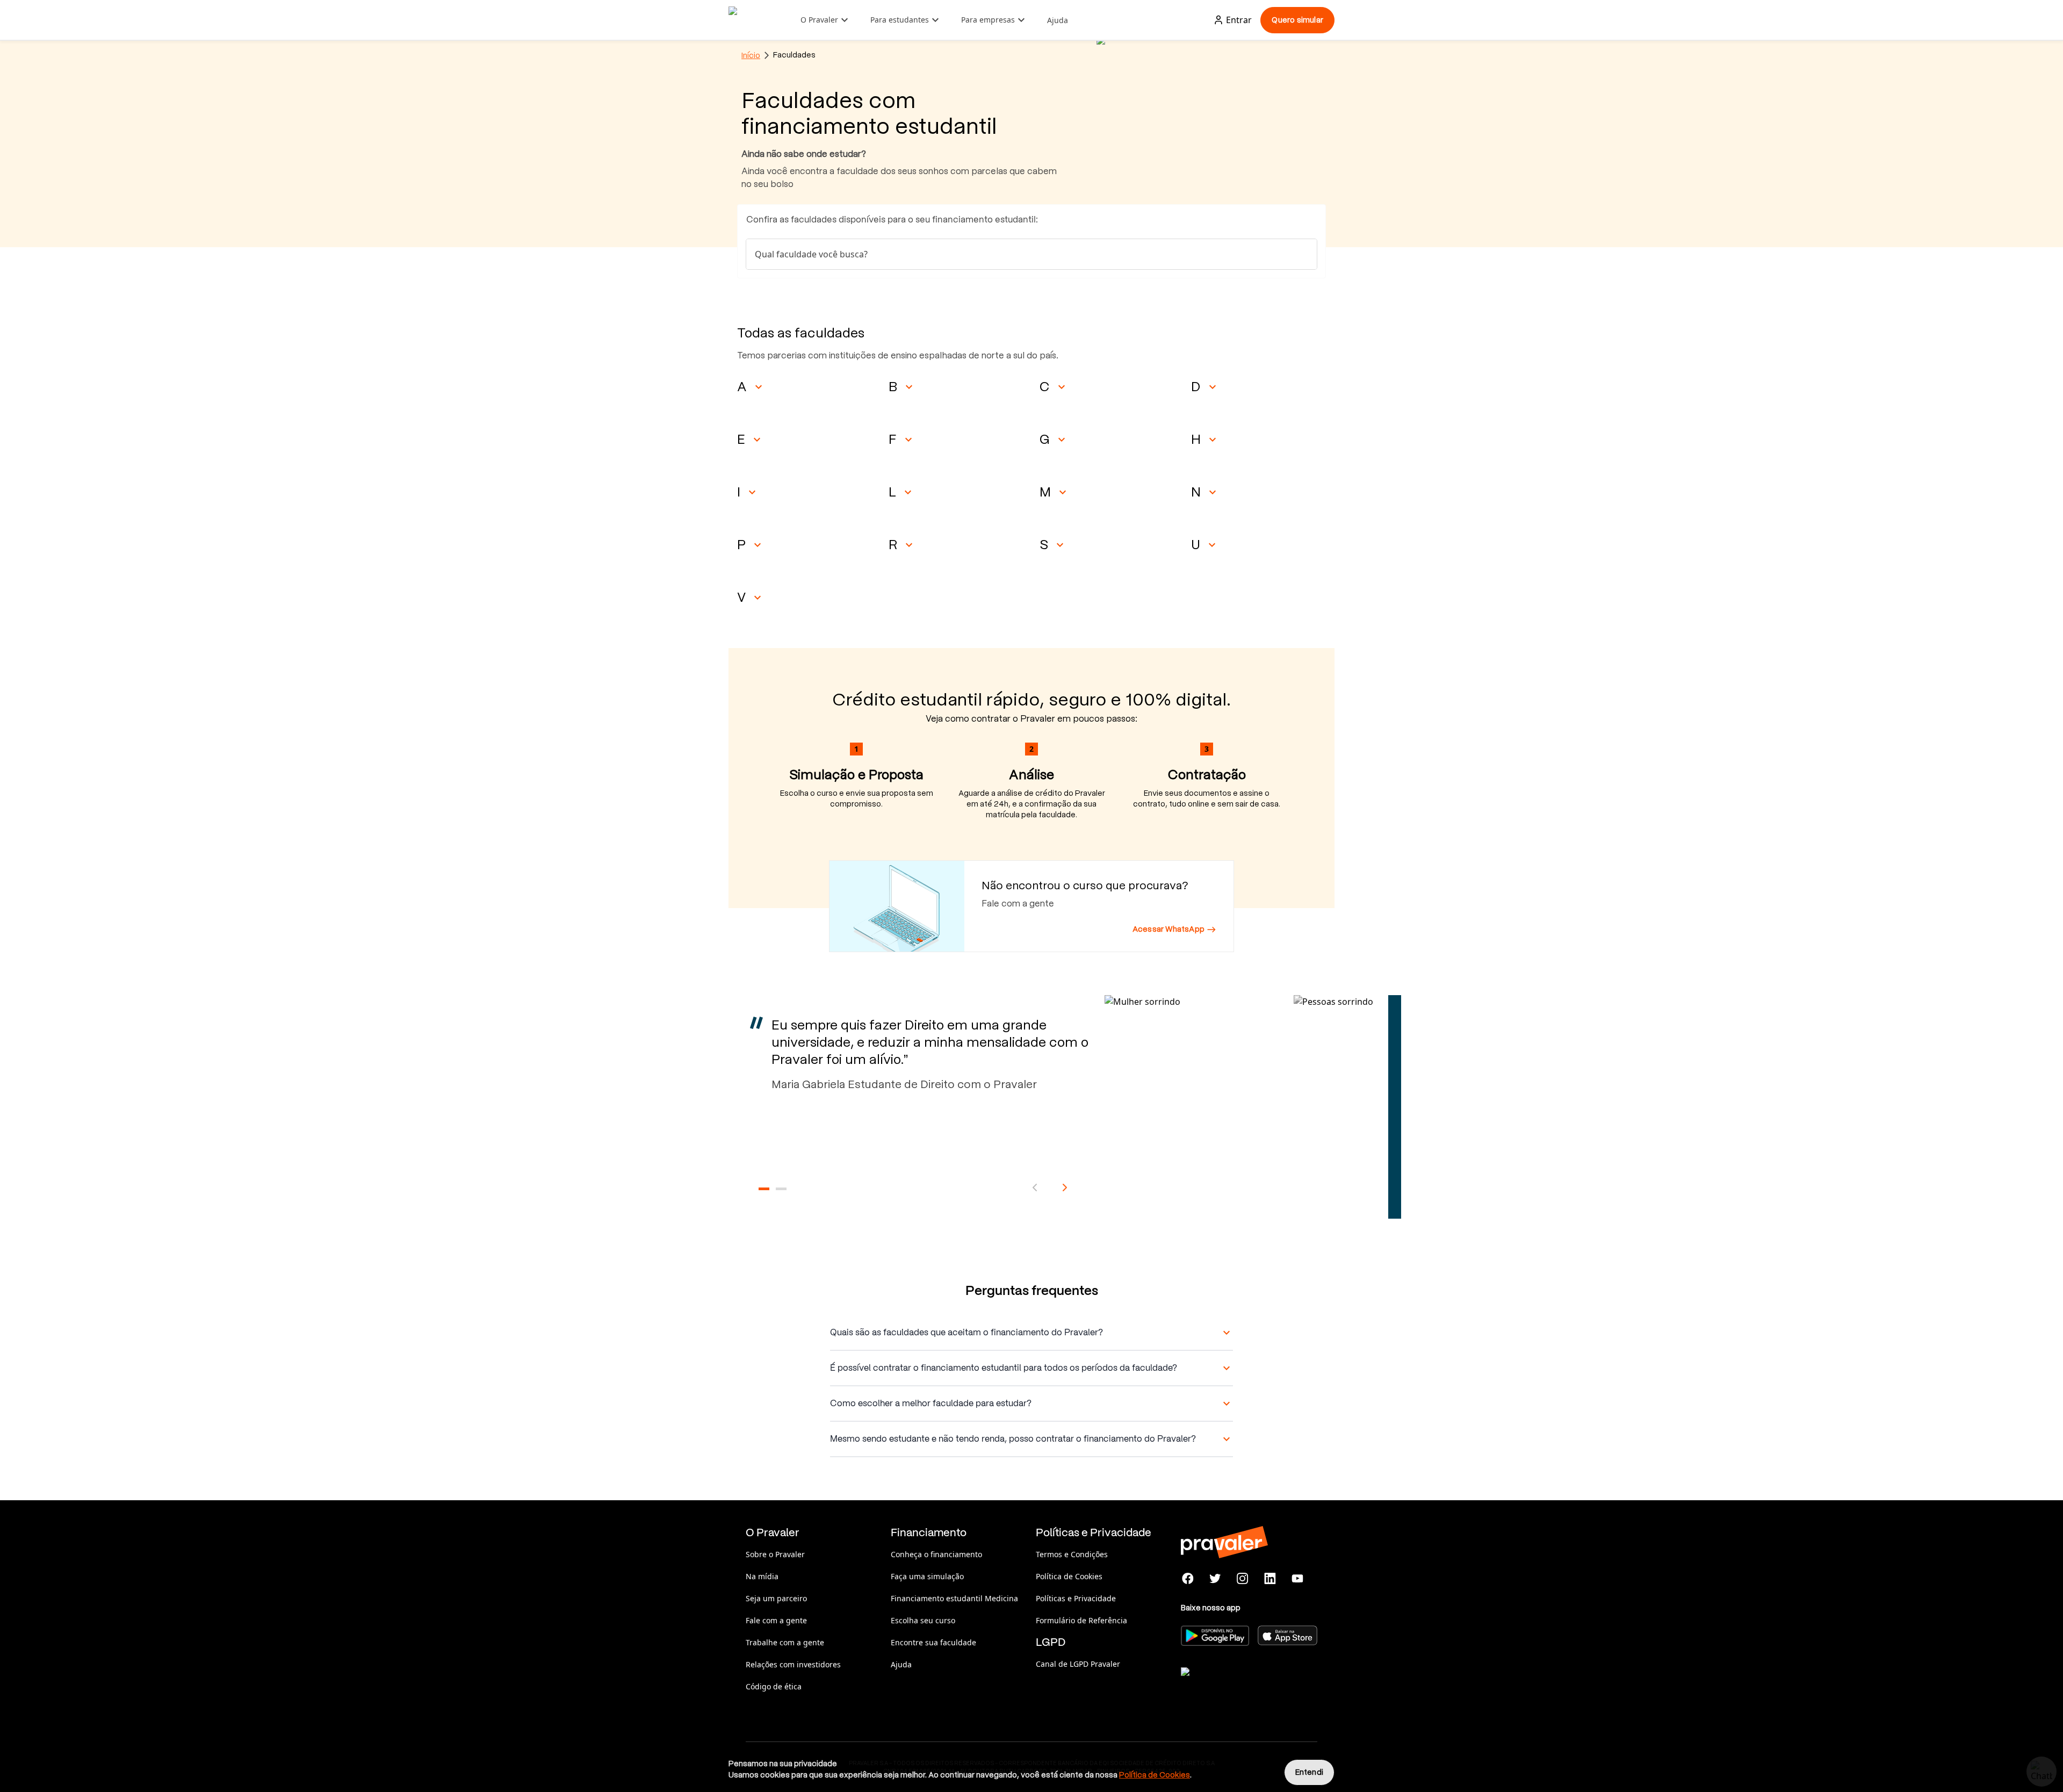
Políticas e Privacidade (1076, 1598)
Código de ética (774, 1686)
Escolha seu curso (923, 1620)
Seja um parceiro (776, 1598)
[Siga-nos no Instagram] (1243, 1579)
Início (751, 55)
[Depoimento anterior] (1035, 1188)
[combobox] (1031, 254)
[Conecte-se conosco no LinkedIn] (1270, 1579)
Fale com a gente (776, 1620)
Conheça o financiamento (936, 1554)
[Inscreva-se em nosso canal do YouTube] (1297, 1579)
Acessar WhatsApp (1168, 929)
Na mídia (762, 1576)
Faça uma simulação (927, 1576)
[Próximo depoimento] (1065, 1188)
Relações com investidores (793, 1664)
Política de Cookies (1069, 1576)
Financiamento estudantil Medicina (954, 1598)
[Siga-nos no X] (1216, 1579)
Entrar (1239, 20)
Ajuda (1058, 20)
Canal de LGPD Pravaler (1078, 1664)
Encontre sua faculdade (933, 1642)
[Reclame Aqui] (1235, 1685)
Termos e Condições (1072, 1554)
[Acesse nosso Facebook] (1188, 1579)
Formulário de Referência (1081, 1620)
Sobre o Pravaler (775, 1554)
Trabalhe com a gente (785, 1642)
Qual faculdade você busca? (811, 254)
